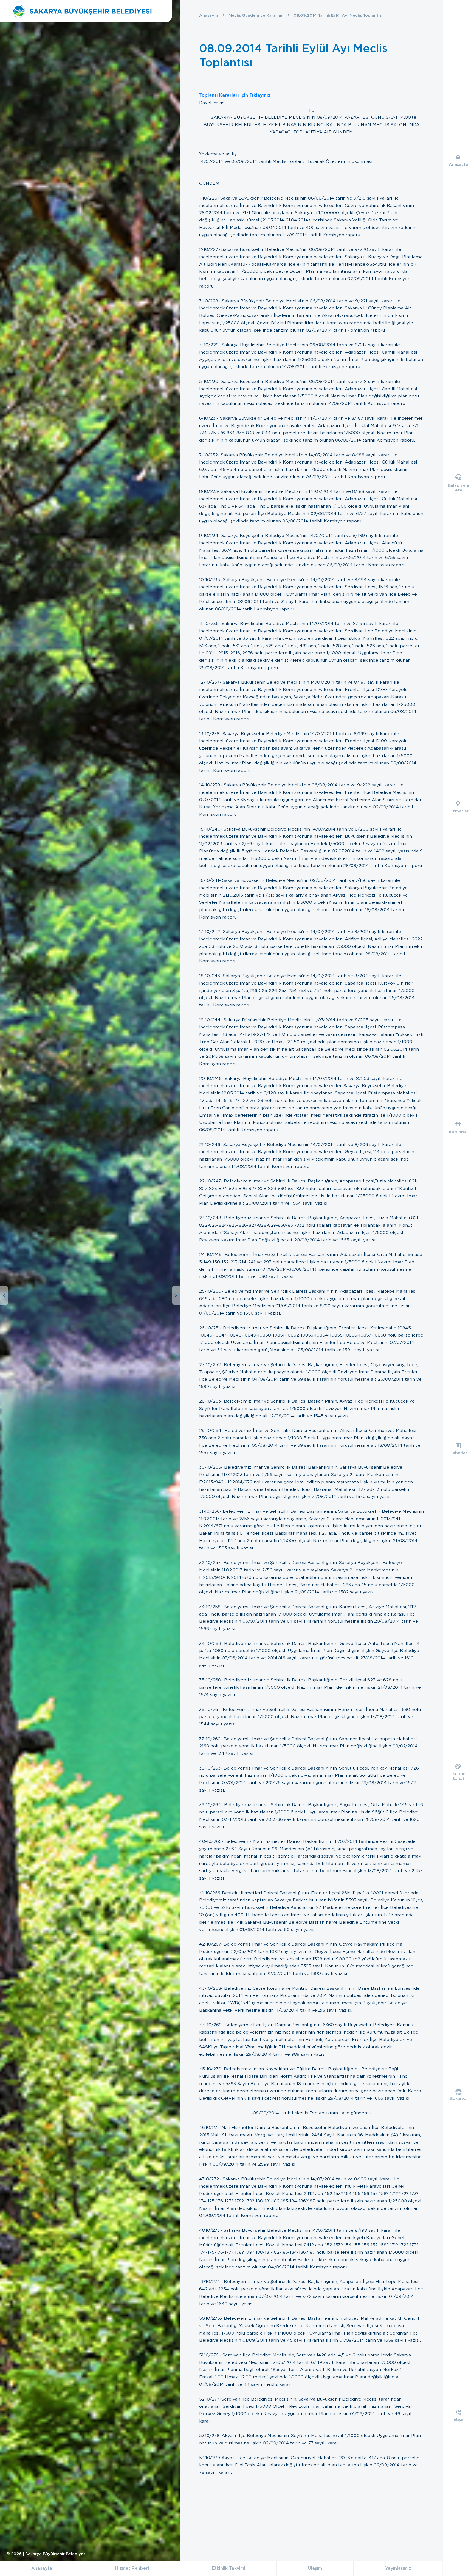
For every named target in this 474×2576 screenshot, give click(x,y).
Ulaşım (315, 2568)
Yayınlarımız (398, 2568)
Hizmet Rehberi (132, 2568)
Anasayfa (209, 15)
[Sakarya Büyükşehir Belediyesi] (82, 11)
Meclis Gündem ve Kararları (256, 15)
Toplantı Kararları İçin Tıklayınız (235, 95)
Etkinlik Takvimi (229, 2568)
